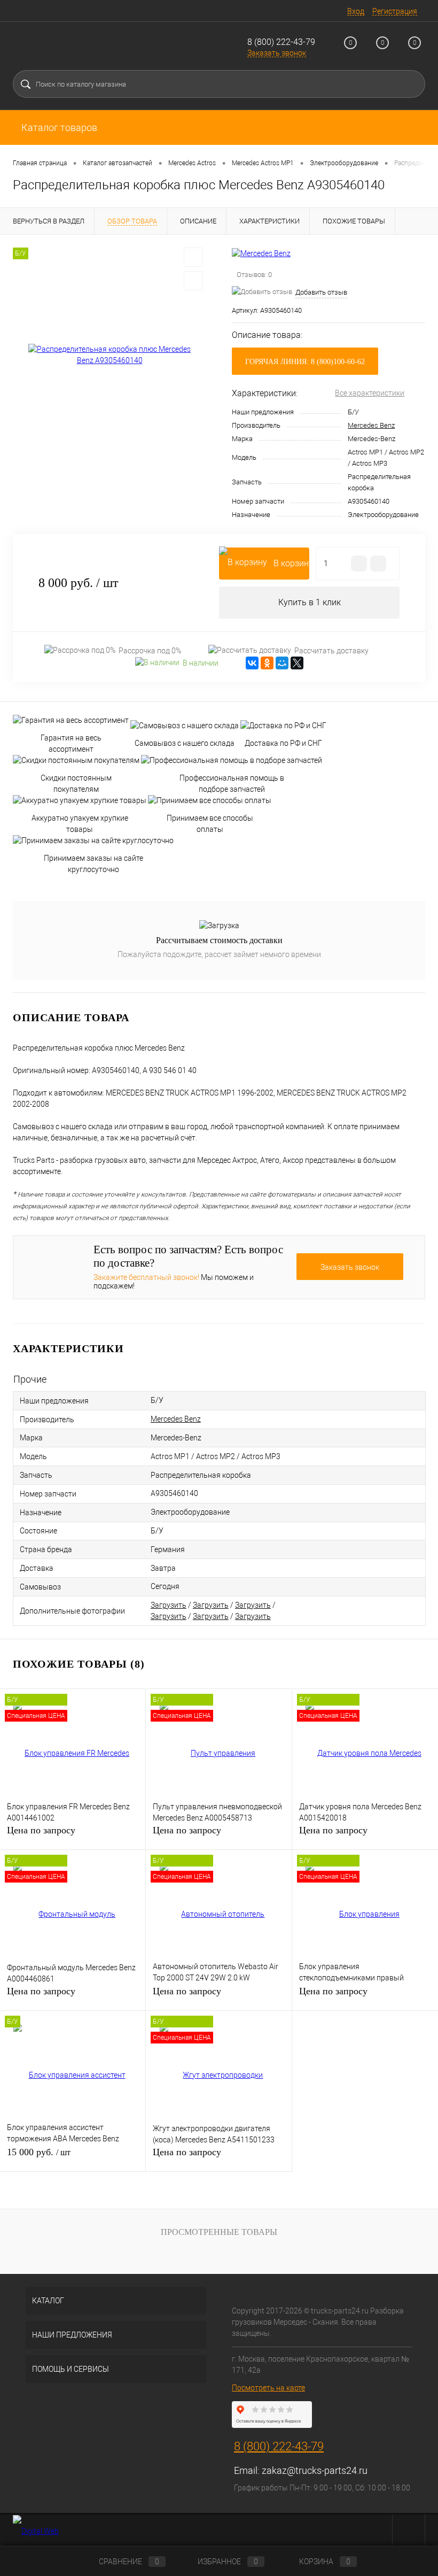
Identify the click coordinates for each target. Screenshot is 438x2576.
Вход (356, 11)
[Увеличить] (109, 355)
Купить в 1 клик (310, 602)
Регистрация (395, 11)
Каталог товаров (58, 128)
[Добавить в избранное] (193, 257)
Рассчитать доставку (331, 651)
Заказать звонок (277, 53)
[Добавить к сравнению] (193, 281)
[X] (297, 663)
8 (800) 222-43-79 (281, 42)
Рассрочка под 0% (150, 651)
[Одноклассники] (267, 663)
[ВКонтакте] (252, 663)
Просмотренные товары (219, 2232)
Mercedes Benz (371, 425)
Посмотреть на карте (268, 2388)
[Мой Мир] (282, 663)
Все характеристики (370, 393)
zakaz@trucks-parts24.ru (315, 2470)
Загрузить (169, 1605)
